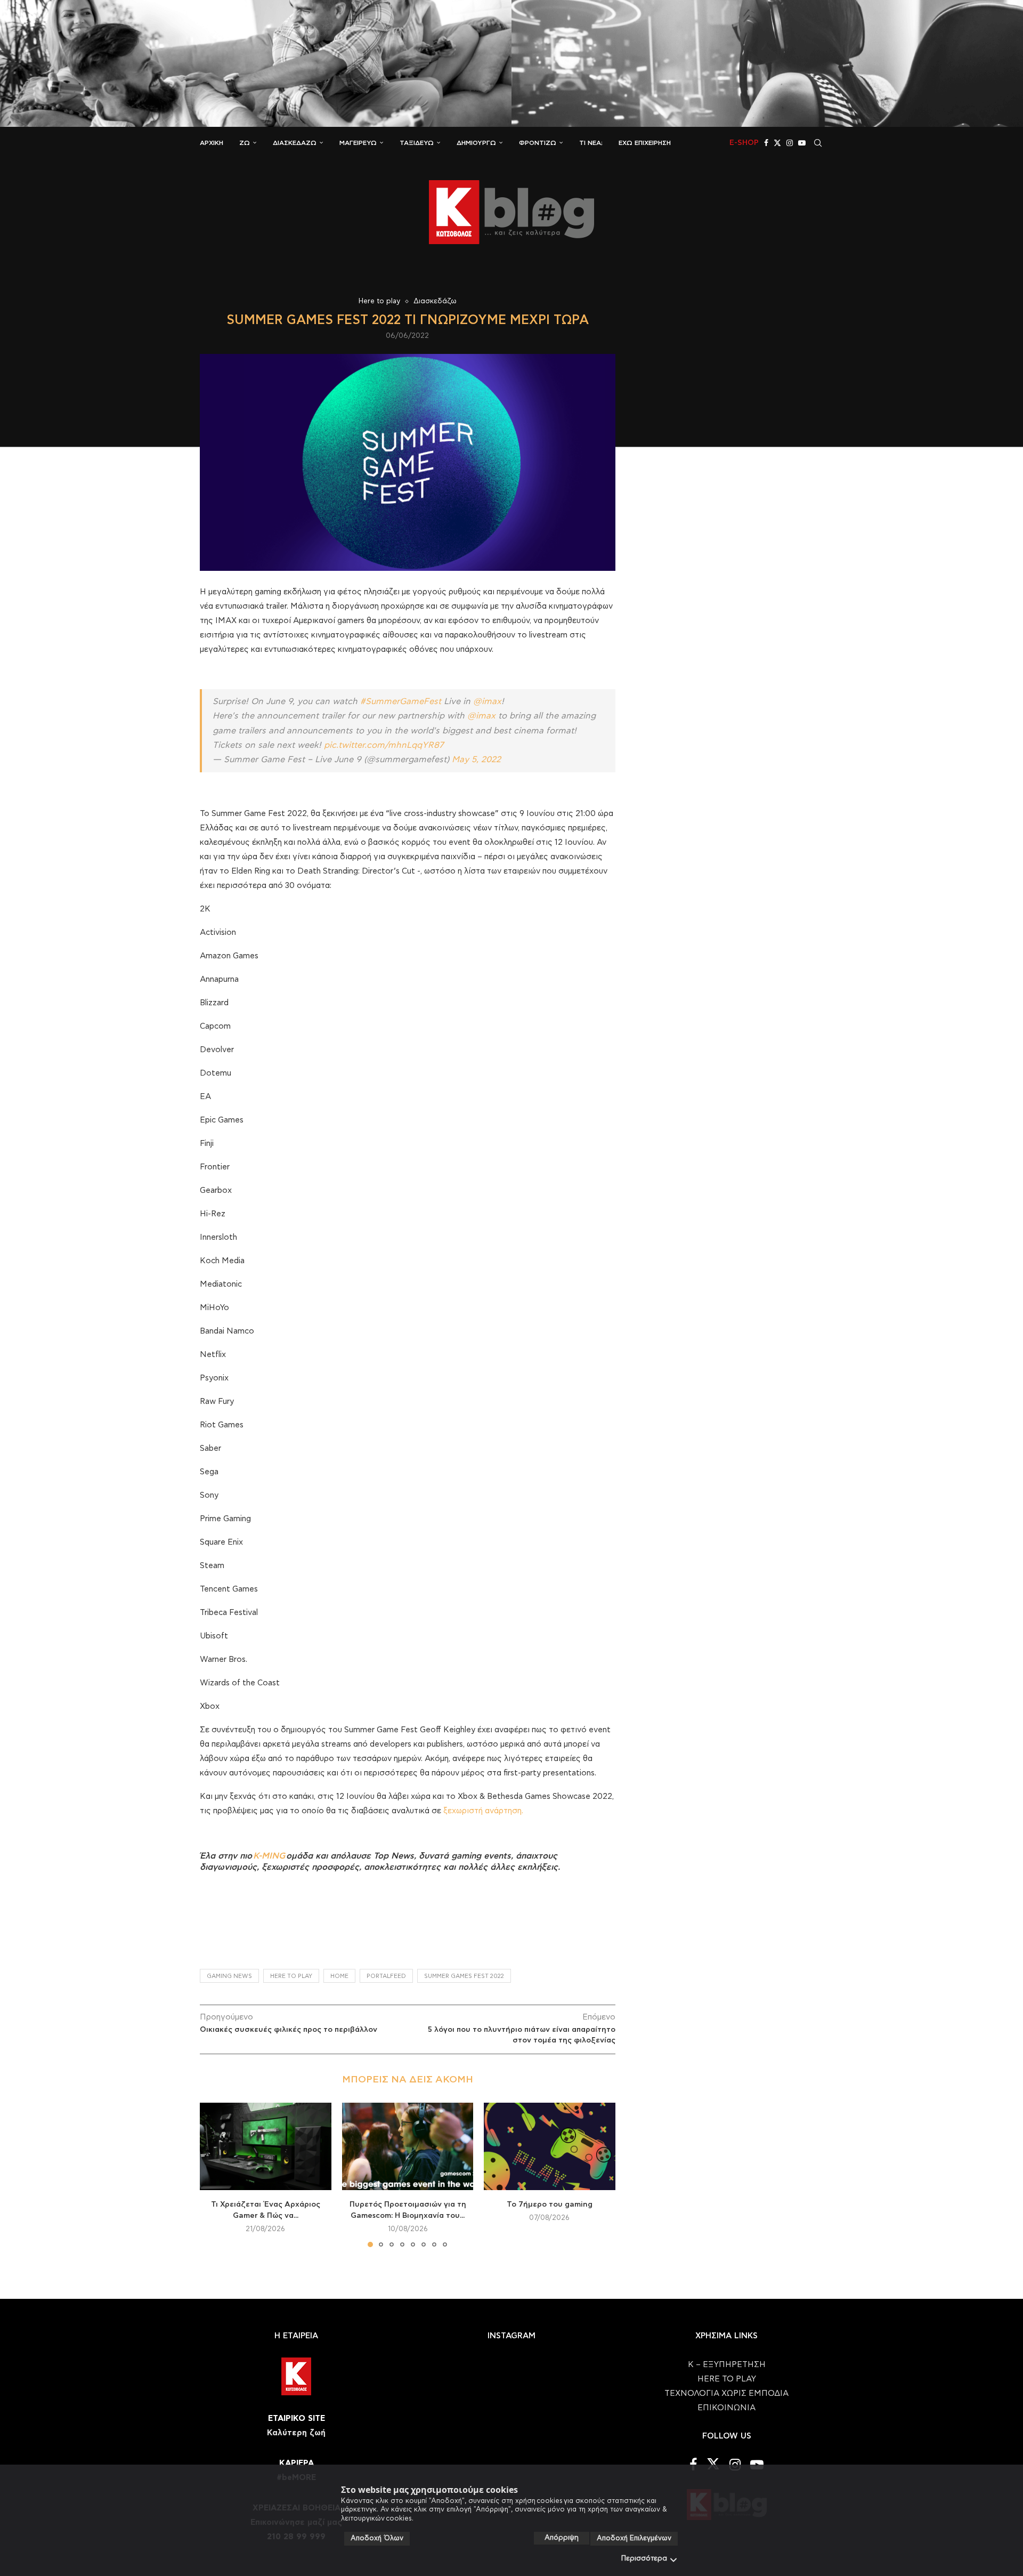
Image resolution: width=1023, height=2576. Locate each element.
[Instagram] (790, 143)
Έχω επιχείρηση (645, 143)
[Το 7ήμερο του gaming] (550, 2146)
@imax (487, 701)
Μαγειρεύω (358, 143)
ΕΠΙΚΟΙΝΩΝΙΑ (726, 2408)
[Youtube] (802, 143)
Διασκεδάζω (295, 143)
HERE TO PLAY (291, 1976)
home (339, 1976)
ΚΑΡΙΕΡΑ (297, 2463)
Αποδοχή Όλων (377, 2538)
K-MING (269, 1856)
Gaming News (229, 1976)
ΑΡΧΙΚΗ (212, 143)
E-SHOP (744, 143)
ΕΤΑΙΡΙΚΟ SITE (297, 2418)
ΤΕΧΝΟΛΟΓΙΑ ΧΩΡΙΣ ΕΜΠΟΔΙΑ (726, 2393)
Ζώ (245, 143)
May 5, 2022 (476, 760)
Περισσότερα (644, 2559)
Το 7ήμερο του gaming (550, 2204)
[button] (214, 2174)
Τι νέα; (591, 143)
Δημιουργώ (476, 143)
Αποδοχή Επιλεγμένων (634, 2538)
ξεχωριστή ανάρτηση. (483, 1811)
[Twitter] (777, 143)
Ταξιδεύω (417, 143)
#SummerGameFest (401, 701)
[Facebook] (766, 143)
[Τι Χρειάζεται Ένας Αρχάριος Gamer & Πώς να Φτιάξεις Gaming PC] (266, 2146)
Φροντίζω (538, 143)
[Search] (818, 143)
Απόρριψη (562, 2538)
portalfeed (386, 1976)
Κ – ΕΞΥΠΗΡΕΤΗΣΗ (727, 2365)
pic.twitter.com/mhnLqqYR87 (384, 745)
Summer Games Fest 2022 (464, 1976)
